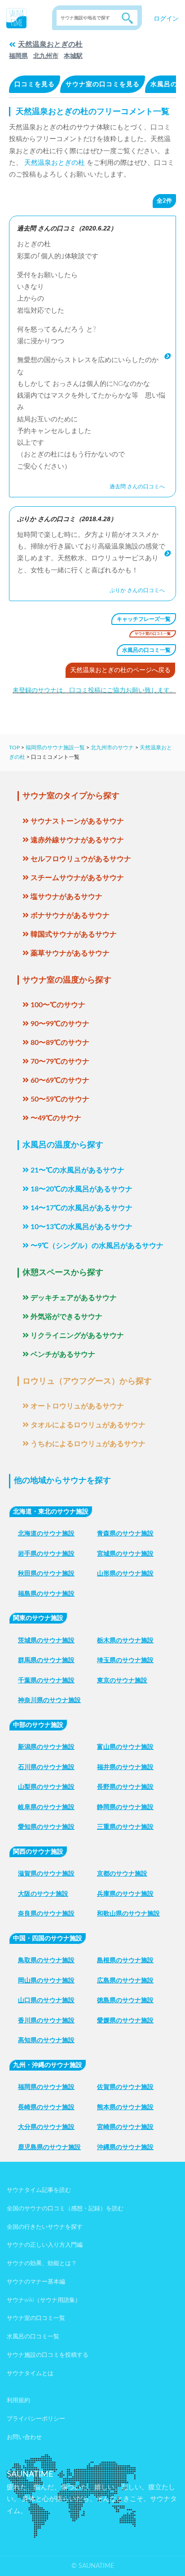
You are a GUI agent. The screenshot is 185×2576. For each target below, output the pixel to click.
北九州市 (46, 56)
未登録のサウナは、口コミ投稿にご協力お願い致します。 (94, 690)
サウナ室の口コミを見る (103, 84)
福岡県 (18, 56)
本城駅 (73, 56)
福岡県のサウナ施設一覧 (55, 748)
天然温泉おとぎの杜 (50, 44)
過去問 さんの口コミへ (137, 487)
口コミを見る (35, 84)
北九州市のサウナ (112, 748)
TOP (14, 748)
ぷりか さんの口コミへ (137, 590)
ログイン (166, 19)
